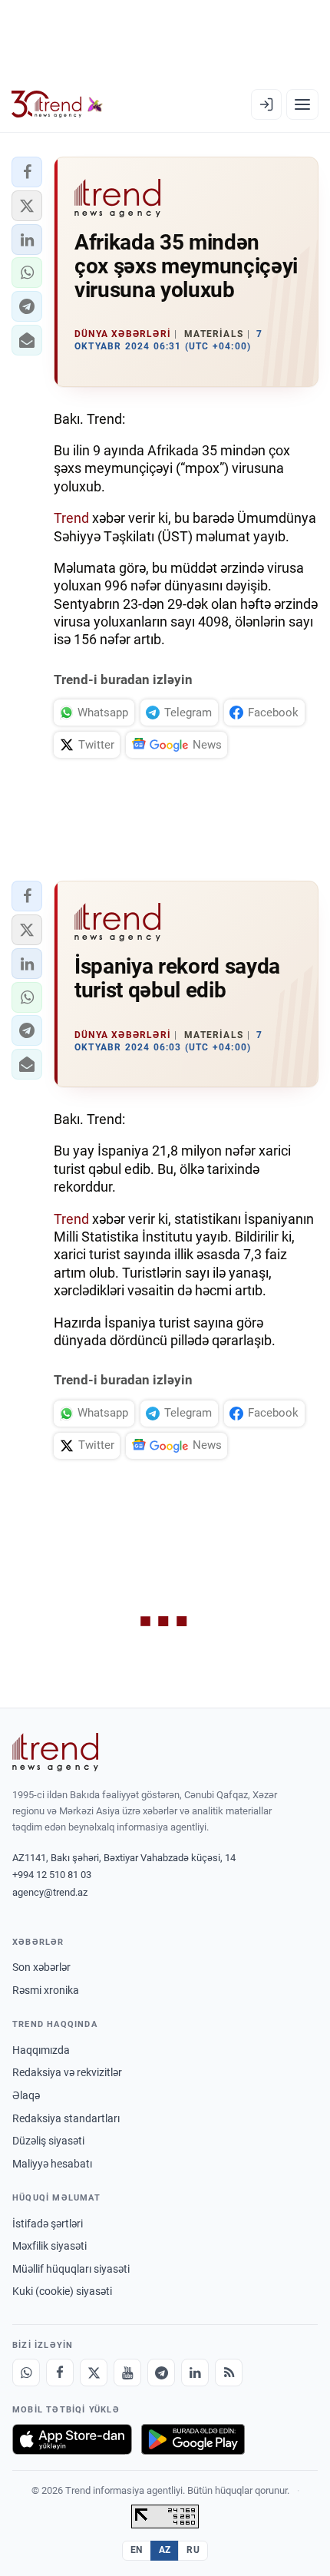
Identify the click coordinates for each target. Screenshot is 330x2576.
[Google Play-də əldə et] (193, 2439)
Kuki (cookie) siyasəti (62, 2291)
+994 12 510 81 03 (52, 1875)
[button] (27, 172)
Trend (71, 518)
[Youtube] (127, 2373)
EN (137, 2550)
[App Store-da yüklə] (72, 2439)
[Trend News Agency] (55, 1752)
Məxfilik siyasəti (49, 2246)
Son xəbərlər (41, 1967)
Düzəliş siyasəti (48, 2141)
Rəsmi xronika (46, 1990)
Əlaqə (26, 2095)
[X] (94, 2373)
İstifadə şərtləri (48, 2224)
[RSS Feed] (229, 2373)
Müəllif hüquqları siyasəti (71, 2269)
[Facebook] (60, 2373)
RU (193, 2550)
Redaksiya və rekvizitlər (67, 2072)
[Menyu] (302, 104)
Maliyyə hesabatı (52, 2164)
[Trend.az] (57, 104)
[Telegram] (161, 2373)
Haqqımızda (41, 2050)
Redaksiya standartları (66, 2118)
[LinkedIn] (195, 2373)
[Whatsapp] (26, 2373)
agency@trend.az (50, 1892)
